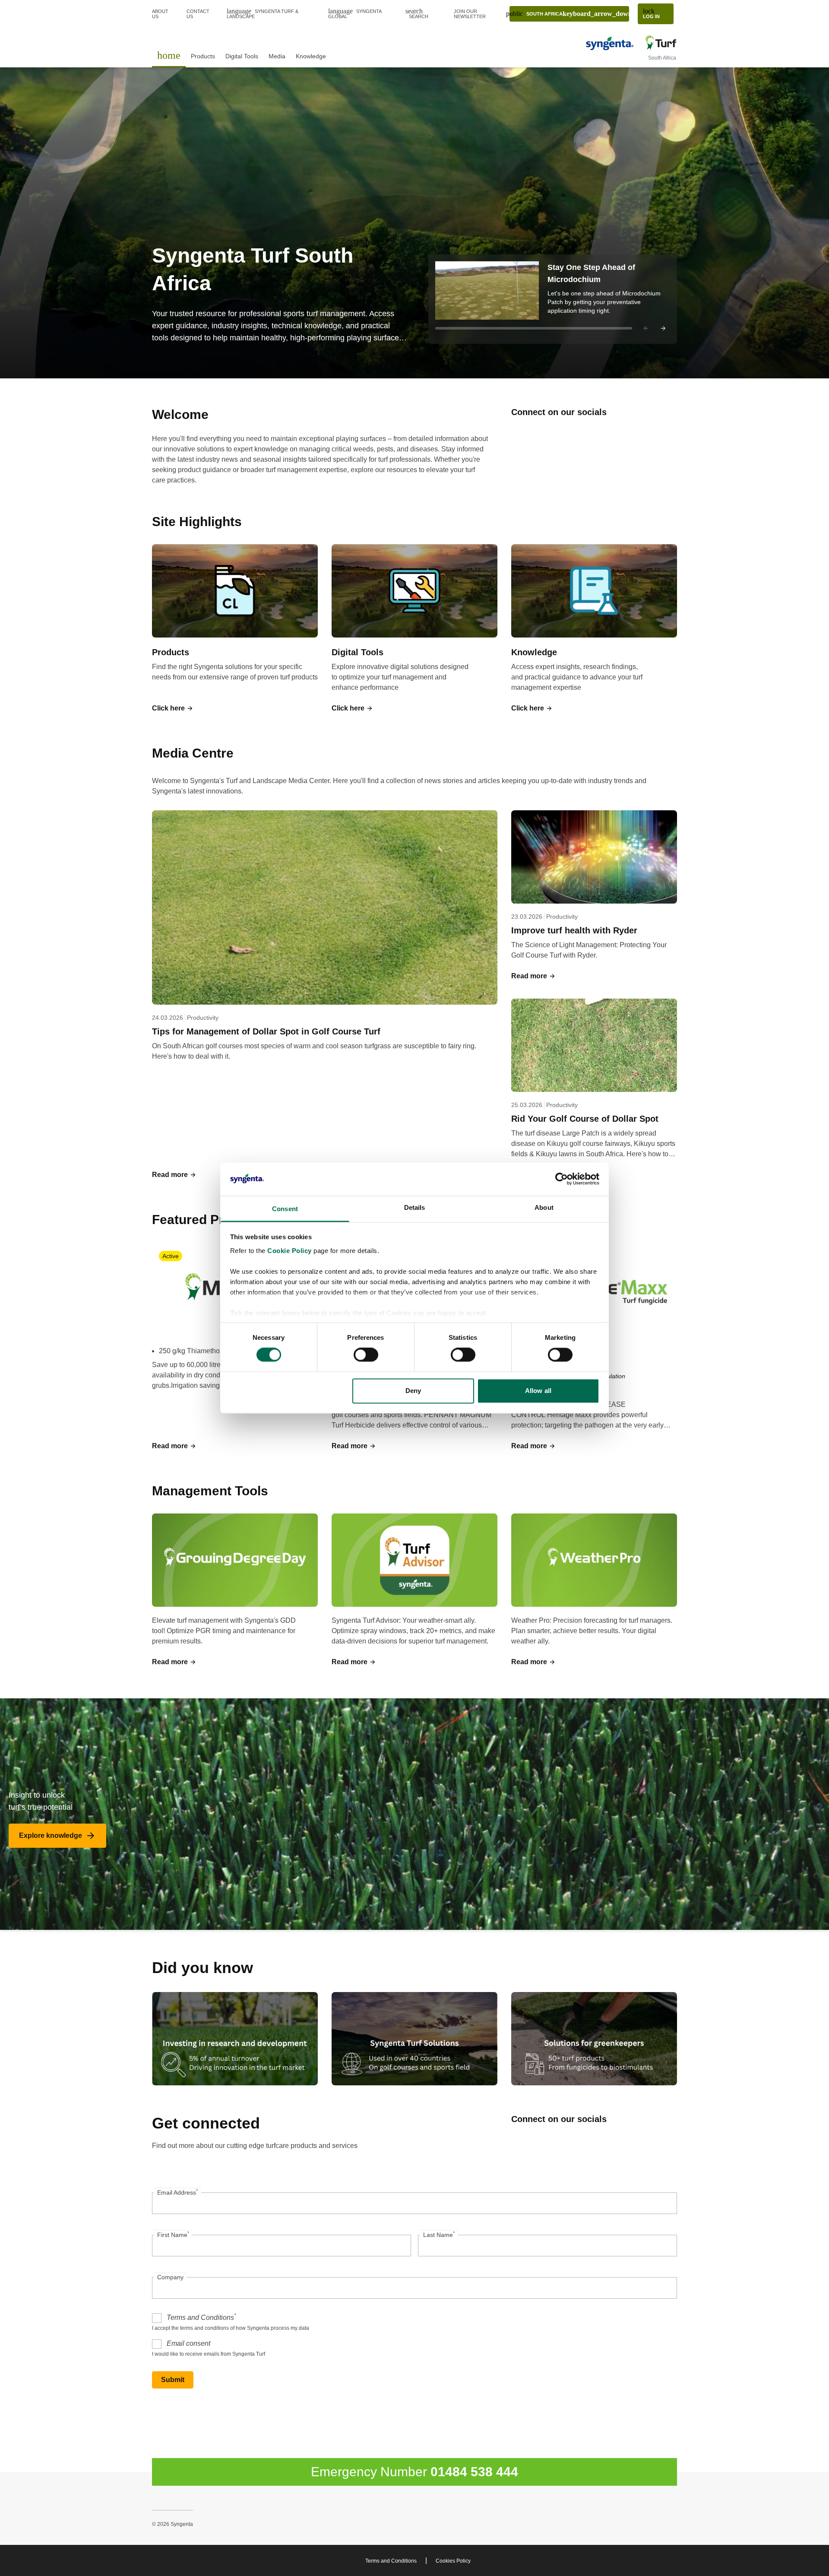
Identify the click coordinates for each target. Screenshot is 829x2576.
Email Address (177, 2192)
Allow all (538, 1391)
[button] (553, 299)
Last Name (439, 2234)
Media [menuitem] (277, 56)
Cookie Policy (290, 1251)
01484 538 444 (474, 2472)
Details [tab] (415, 1207)
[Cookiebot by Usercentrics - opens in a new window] (562, 1179)
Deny (413, 1391)
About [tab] (544, 1207)
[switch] (366, 1355)
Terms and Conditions (201, 2317)
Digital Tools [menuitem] (242, 56)
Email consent (188, 2343)
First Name (173, 2234)
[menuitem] (169, 55)
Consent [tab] (285, 1209)
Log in (651, 13)
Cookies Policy (453, 2561)
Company (170, 2277)
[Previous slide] (646, 328)
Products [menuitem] (203, 56)
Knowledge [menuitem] (311, 56)
